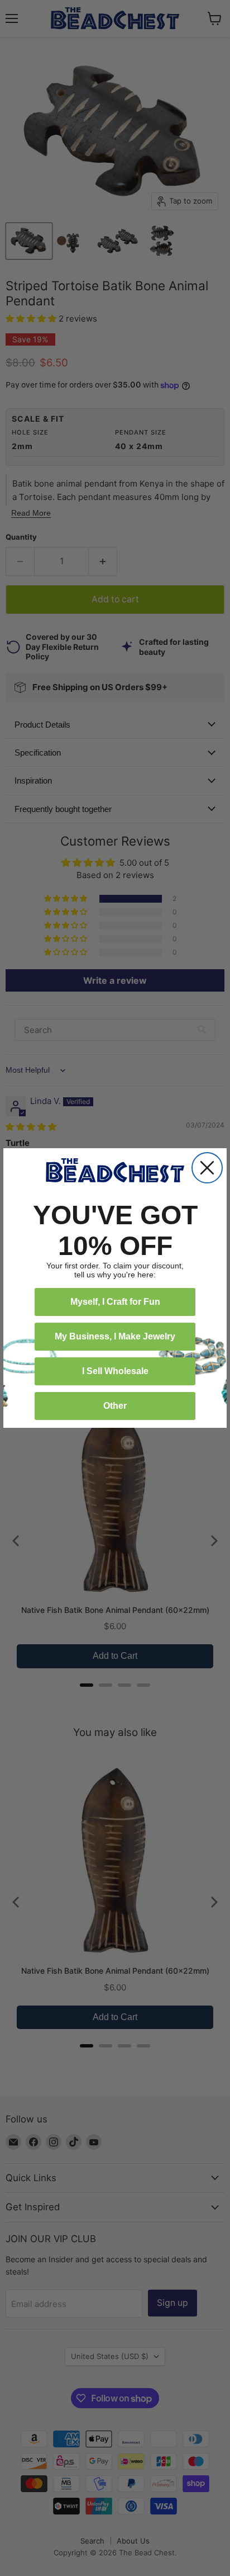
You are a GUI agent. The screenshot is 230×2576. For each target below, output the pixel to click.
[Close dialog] (207, 1168)
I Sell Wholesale (115, 1371)
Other (115, 1406)
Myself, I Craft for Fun (115, 1302)
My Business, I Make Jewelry (115, 1336)
